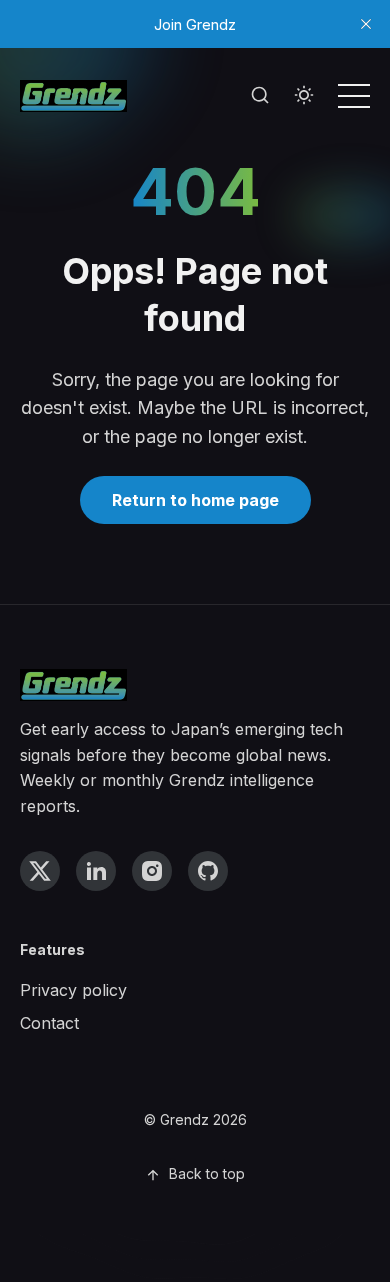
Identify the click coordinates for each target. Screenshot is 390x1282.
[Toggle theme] (304, 96)
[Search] (260, 96)
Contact (49, 1023)
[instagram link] (152, 871)
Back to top (207, 1173)
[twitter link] (40, 871)
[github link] (208, 871)
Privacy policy (73, 990)
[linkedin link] (96, 871)
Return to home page (195, 500)
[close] (366, 24)
